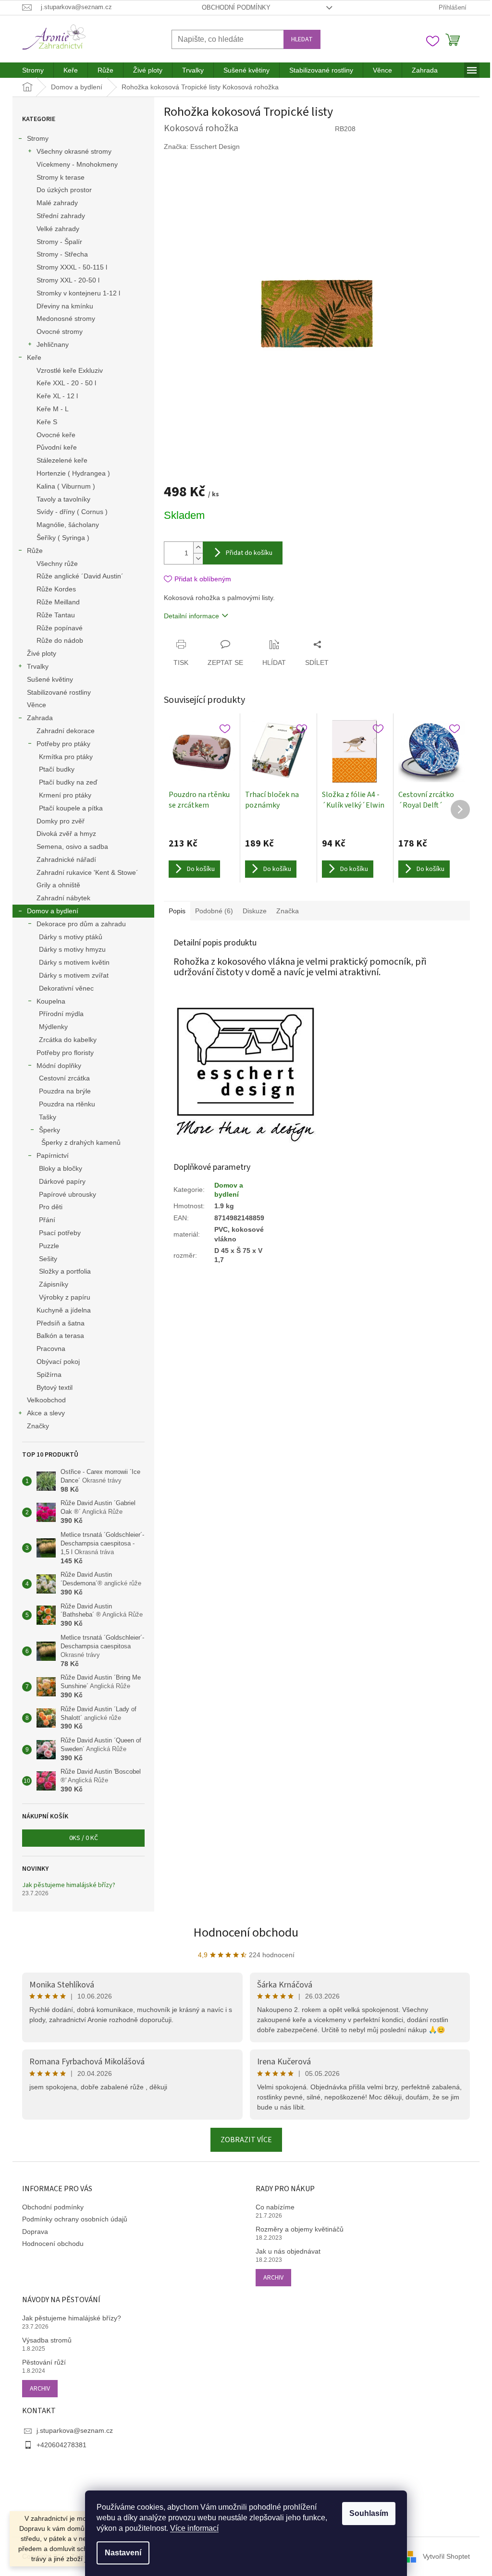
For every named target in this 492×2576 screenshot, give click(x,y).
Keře (34, 357)
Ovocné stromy (60, 331)
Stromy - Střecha (62, 254)
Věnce (37, 705)
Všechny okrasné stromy (74, 151)
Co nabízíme (275, 2207)
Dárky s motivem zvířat (74, 975)
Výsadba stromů (47, 2340)
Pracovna (51, 1349)
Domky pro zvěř (61, 821)
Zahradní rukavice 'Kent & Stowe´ (87, 872)
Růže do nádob (60, 640)
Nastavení (123, 2553)
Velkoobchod (46, 1400)
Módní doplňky (59, 1066)
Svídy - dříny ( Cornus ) (72, 512)
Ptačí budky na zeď (68, 782)
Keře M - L (53, 409)
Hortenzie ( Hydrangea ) (73, 473)
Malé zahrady (57, 203)
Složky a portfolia (65, 1271)
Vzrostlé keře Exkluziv (70, 370)
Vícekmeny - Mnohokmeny (77, 164)
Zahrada (40, 718)
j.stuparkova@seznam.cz (75, 2430)
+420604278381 (61, 2445)
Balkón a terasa (60, 1336)
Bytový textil (55, 1387)
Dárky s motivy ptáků (71, 937)
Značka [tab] (288, 911)
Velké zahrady (58, 229)
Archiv (273, 2278)
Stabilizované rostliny (59, 692)
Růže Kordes (56, 589)
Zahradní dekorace (66, 731)
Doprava (35, 2232)
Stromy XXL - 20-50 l (68, 280)
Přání (47, 1220)
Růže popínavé (60, 628)
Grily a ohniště (58, 885)
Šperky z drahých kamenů (81, 1142)
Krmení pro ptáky (65, 795)
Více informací (194, 2528)
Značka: (202, 147)
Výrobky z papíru (65, 1297)
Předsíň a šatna (61, 1323)
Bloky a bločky (61, 1168)
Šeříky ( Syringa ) (63, 538)
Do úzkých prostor (64, 190)
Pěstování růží (44, 2362)
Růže (35, 551)
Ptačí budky (57, 769)
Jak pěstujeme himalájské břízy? (69, 1885)
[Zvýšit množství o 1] (198, 547)
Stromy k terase (61, 177)
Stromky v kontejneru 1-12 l (78, 293)
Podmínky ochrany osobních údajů (75, 2219)
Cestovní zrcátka (64, 1078)
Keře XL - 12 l (57, 396)
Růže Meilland (58, 602)
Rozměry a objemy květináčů (300, 2229)
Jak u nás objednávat (288, 2251)
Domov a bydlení (53, 911)
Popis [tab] (177, 911)
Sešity (48, 1259)
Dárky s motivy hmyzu (72, 949)
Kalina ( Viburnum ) (66, 486)
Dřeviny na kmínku (65, 306)
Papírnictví (53, 1155)
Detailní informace (191, 616)
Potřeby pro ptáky (63, 744)
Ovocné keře (56, 435)
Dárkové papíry (62, 1181)
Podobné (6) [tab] (214, 911)
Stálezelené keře (62, 460)
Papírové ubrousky (68, 1194)
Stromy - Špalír (59, 242)
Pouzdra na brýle (65, 1091)
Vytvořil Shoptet (446, 2556)
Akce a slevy (46, 1413)
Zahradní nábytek (63, 898)
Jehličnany (53, 344)
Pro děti (51, 1207)
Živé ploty (42, 653)
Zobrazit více (246, 2140)
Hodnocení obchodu (246, 1932)
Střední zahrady (61, 216)
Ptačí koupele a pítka (71, 808)
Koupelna (51, 1001)
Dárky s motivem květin (74, 962)
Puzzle (49, 1246)
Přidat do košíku (249, 553)
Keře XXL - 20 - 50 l (66, 383)
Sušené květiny (50, 679)
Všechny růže (57, 564)
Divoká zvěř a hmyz (66, 834)
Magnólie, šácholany (68, 525)
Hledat (302, 39)
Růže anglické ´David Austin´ (80, 576)
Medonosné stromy (66, 319)
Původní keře (57, 447)
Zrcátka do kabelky (68, 1040)
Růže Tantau (56, 615)
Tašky (48, 1117)
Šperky (49, 1130)
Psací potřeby (60, 1233)
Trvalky (38, 666)
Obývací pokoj (58, 1362)
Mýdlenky (53, 1027)
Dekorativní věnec (66, 988)
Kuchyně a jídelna (64, 1310)
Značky (38, 1426)
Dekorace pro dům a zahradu (81, 924)
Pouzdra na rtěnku (67, 1104)
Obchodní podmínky (236, 7)
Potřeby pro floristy (65, 1053)
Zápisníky (54, 1284)
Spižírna (49, 1374)
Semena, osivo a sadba (72, 846)
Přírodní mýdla (61, 1014)
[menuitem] (33, 70)
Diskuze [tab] (255, 911)
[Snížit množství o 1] (198, 558)
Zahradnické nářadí (66, 859)
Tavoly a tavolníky (63, 499)
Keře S (47, 422)
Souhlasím (369, 2513)
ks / (84, 1838)
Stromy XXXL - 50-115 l (72, 267)
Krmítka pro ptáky (66, 757)
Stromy (38, 138)
